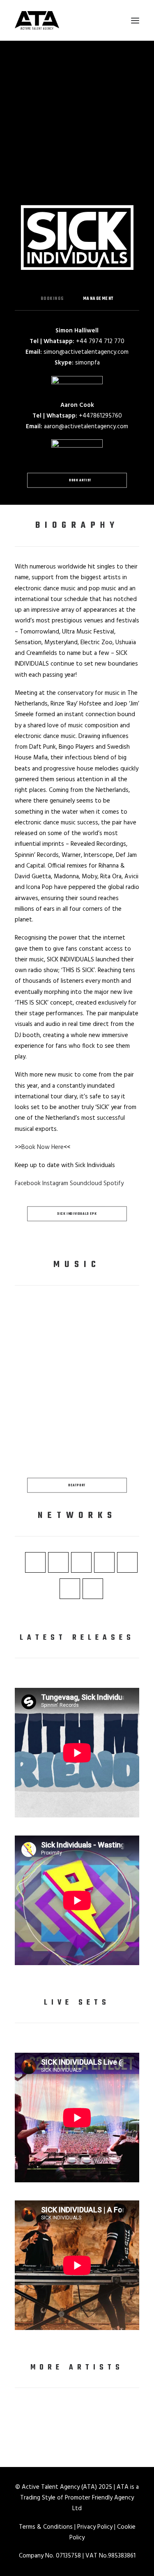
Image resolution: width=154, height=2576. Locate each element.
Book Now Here (43, 1147)
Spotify (114, 1184)
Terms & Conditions (46, 2527)
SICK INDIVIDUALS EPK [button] (77, 1214)
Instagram (55, 1184)
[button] (135, 20)
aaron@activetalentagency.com (86, 427)
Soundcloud (86, 1184)
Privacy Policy (95, 2527)
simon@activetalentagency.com (86, 352)
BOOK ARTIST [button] (80, 480)
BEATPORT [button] (77, 1485)
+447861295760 (100, 416)
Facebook (28, 1184)
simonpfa (87, 363)
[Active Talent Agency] (77, 20)
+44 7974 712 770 (100, 341)
